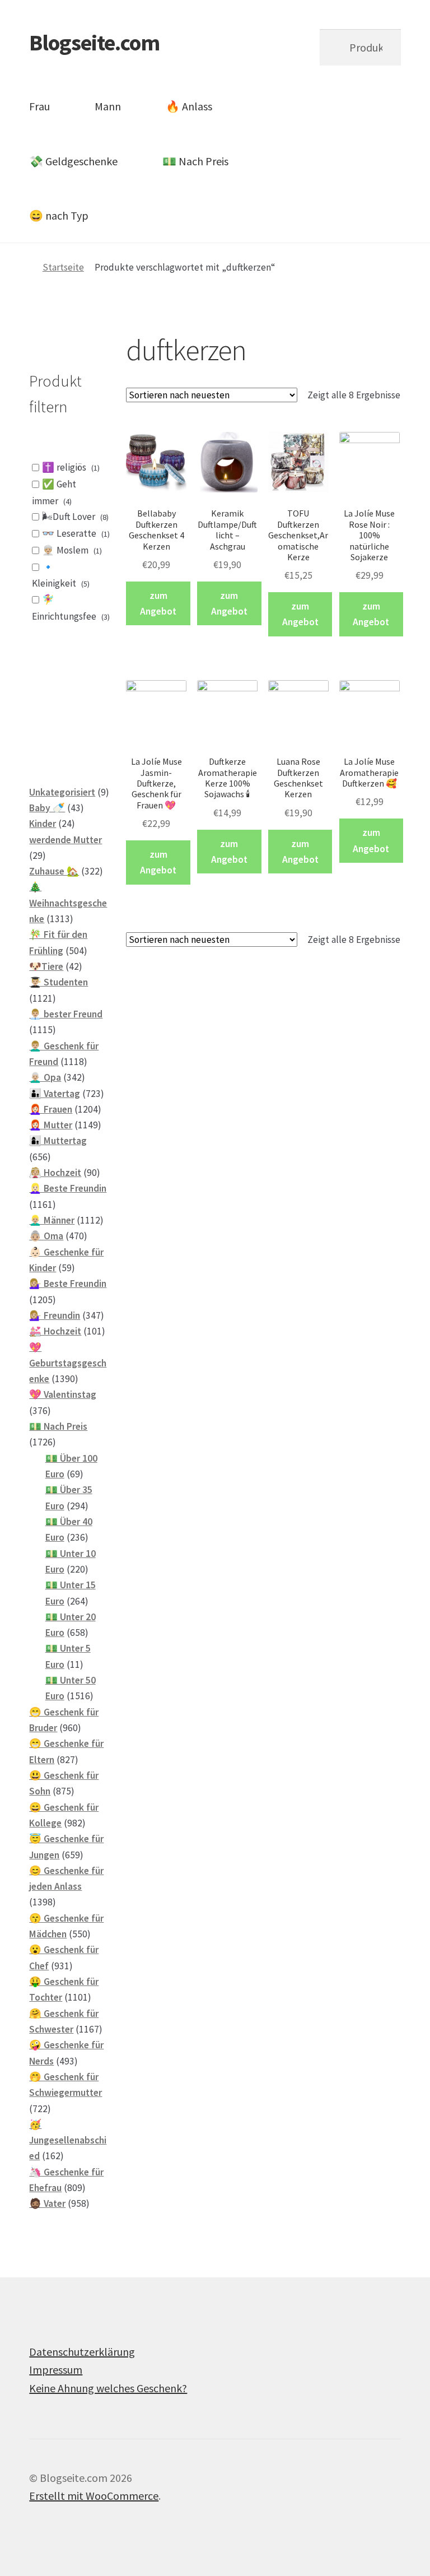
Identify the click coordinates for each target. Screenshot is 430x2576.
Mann (108, 106)
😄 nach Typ (59, 215)
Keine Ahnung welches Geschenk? (108, 2388)
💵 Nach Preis (195, 161)
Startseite (63, 267)
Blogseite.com (94, 43)
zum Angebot (158, 603)
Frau (39, 106)
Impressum (56, 2370)
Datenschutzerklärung (82, 2352)
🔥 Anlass (189, 106)
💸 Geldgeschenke (73, 161)
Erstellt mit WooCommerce (94, 2496)
